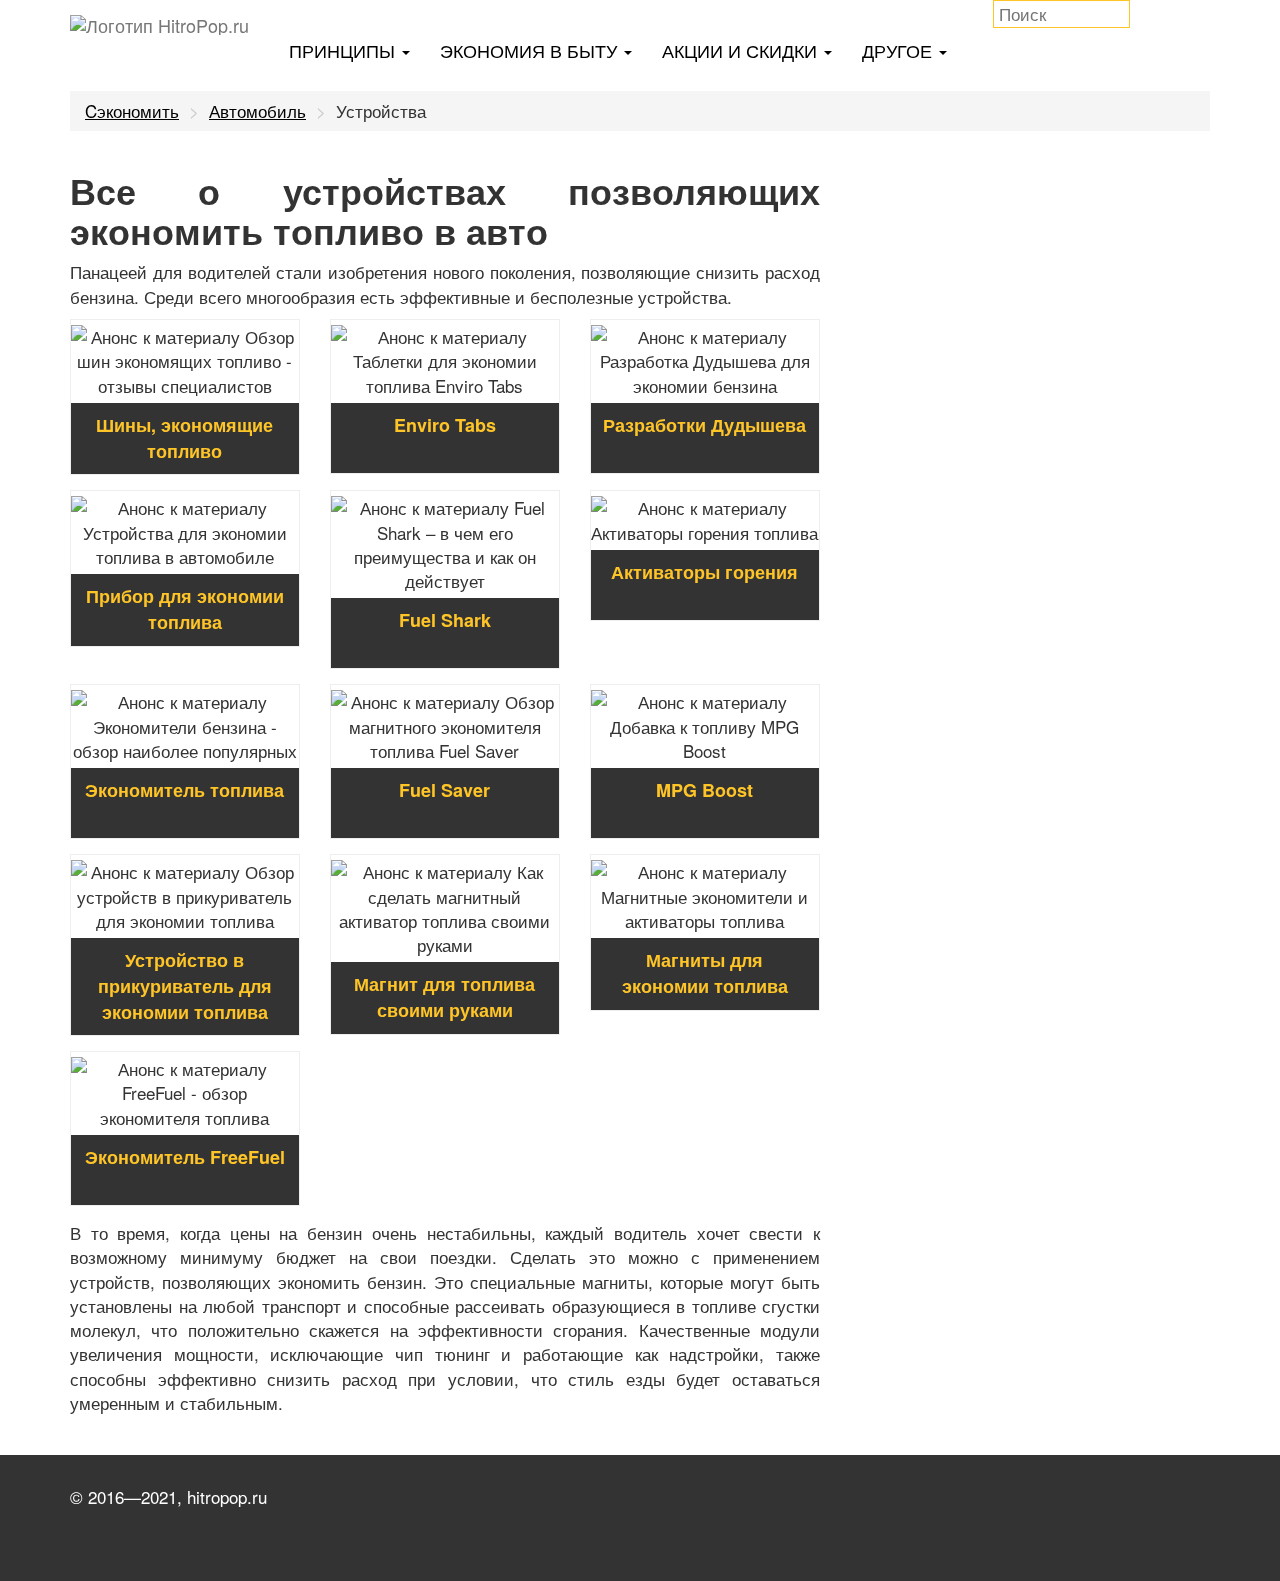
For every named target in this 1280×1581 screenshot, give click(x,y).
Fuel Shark (445, 620)
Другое (899, 50)
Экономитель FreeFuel (185, 1157)
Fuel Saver (444, 790)
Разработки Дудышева (704, 425)
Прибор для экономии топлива (185, 609)
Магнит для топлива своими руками (444, 997)
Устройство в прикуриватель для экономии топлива (185, 985)
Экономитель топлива (184, 790)
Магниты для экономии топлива (705, 973)
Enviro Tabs (445, 425)
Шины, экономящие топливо (184, 438)
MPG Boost (704, 790)
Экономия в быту (531, 50)
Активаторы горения (704, 572)
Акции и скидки (742, 50)
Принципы (344, 50)
